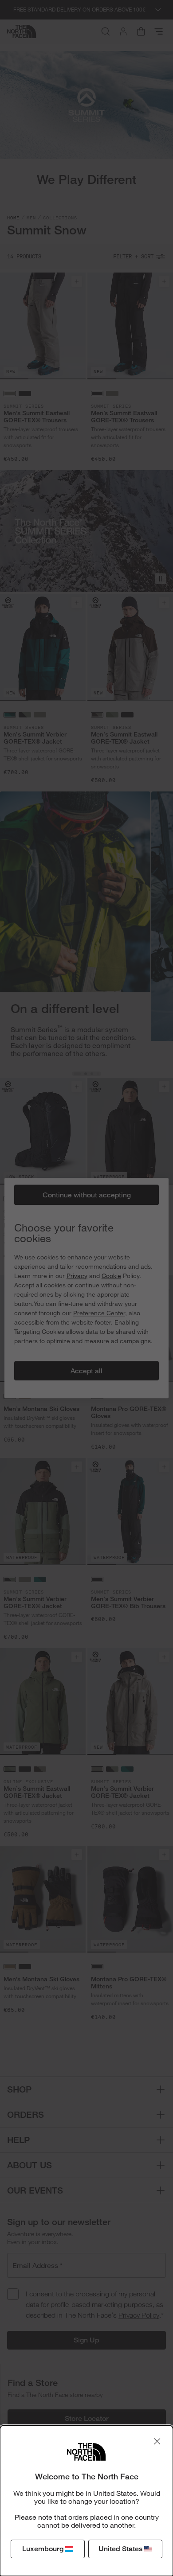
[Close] (157, 2441)
